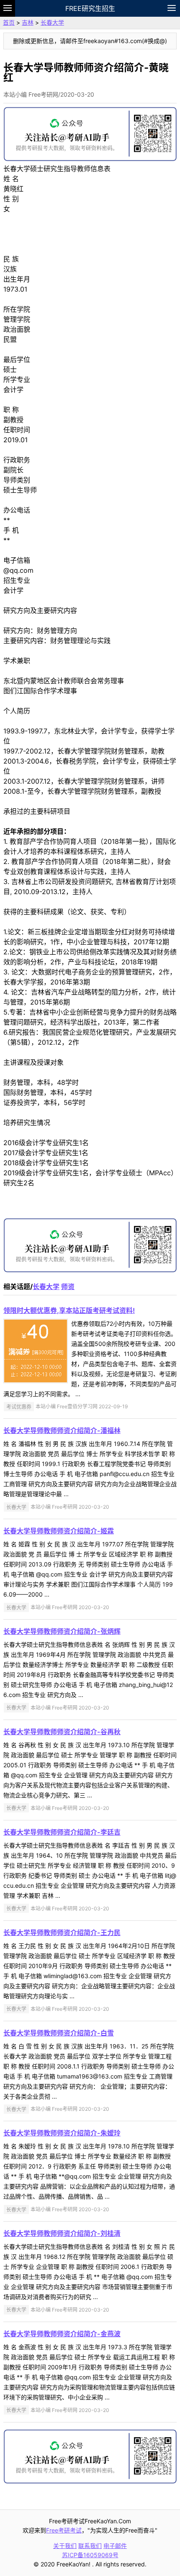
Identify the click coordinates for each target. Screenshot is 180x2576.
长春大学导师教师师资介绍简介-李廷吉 (62, 1832)
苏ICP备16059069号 (90, 2555)
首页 (9, 22)
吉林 (28, 22)
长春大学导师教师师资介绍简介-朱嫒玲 (62, 2133)
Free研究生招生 (90, 8)
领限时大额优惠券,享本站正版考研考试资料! (69, 1310)
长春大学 (52, 22)
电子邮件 (115, 2546)
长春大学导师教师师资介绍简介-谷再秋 (62, 1732)
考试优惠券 (19, 1406)
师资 (68, 1287)
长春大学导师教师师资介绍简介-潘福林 (62, 1430)
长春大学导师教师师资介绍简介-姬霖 (59, 1531)
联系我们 (90, 2546)
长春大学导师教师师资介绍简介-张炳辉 (62, 1631)
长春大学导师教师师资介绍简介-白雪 (59, 2033)
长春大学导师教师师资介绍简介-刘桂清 (62, 2233)
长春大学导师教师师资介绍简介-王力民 (62, 1933)
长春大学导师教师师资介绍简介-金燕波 (62, 2334)
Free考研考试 (64, 2530)
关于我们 (65, 2546)
